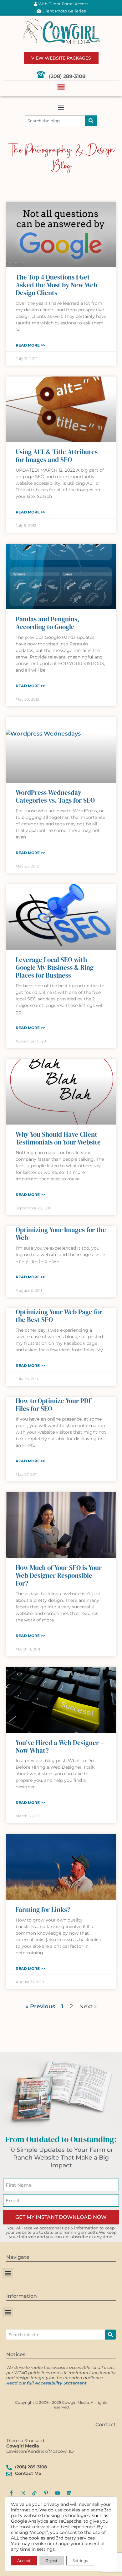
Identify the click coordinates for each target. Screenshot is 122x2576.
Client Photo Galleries (63, 11)
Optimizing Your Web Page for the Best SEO (59, 1316)
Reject (52, 2561)
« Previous (40, 2006)
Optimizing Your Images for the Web (61, 1234)
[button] (61, 87)
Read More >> (30, 345)
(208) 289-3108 (67, 76)
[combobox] (55, 121)
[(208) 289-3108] (41, 75)
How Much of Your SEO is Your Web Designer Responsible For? (59, 1575)
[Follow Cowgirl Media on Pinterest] (46, 2493)
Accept (24, 2561)
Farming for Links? (43, 1910)
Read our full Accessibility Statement (46, 2383)
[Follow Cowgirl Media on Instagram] (23, 2493)
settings (46, 2549)
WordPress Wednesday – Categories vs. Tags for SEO (55, 796)
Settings (80, 2561)
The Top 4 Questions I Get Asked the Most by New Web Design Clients (56, 285)
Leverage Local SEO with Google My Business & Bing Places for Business (55, 967)
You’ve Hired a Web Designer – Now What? (60, 1747)
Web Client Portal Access (63, 4)
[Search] (91, 121)
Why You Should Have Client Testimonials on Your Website (58, 1138)
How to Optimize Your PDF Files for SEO (54, 1405)
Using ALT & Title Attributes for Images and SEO (57, 456)
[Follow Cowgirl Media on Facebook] (11, 2493)
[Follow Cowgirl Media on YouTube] (58, 2493)
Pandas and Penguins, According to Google (47, 623)
